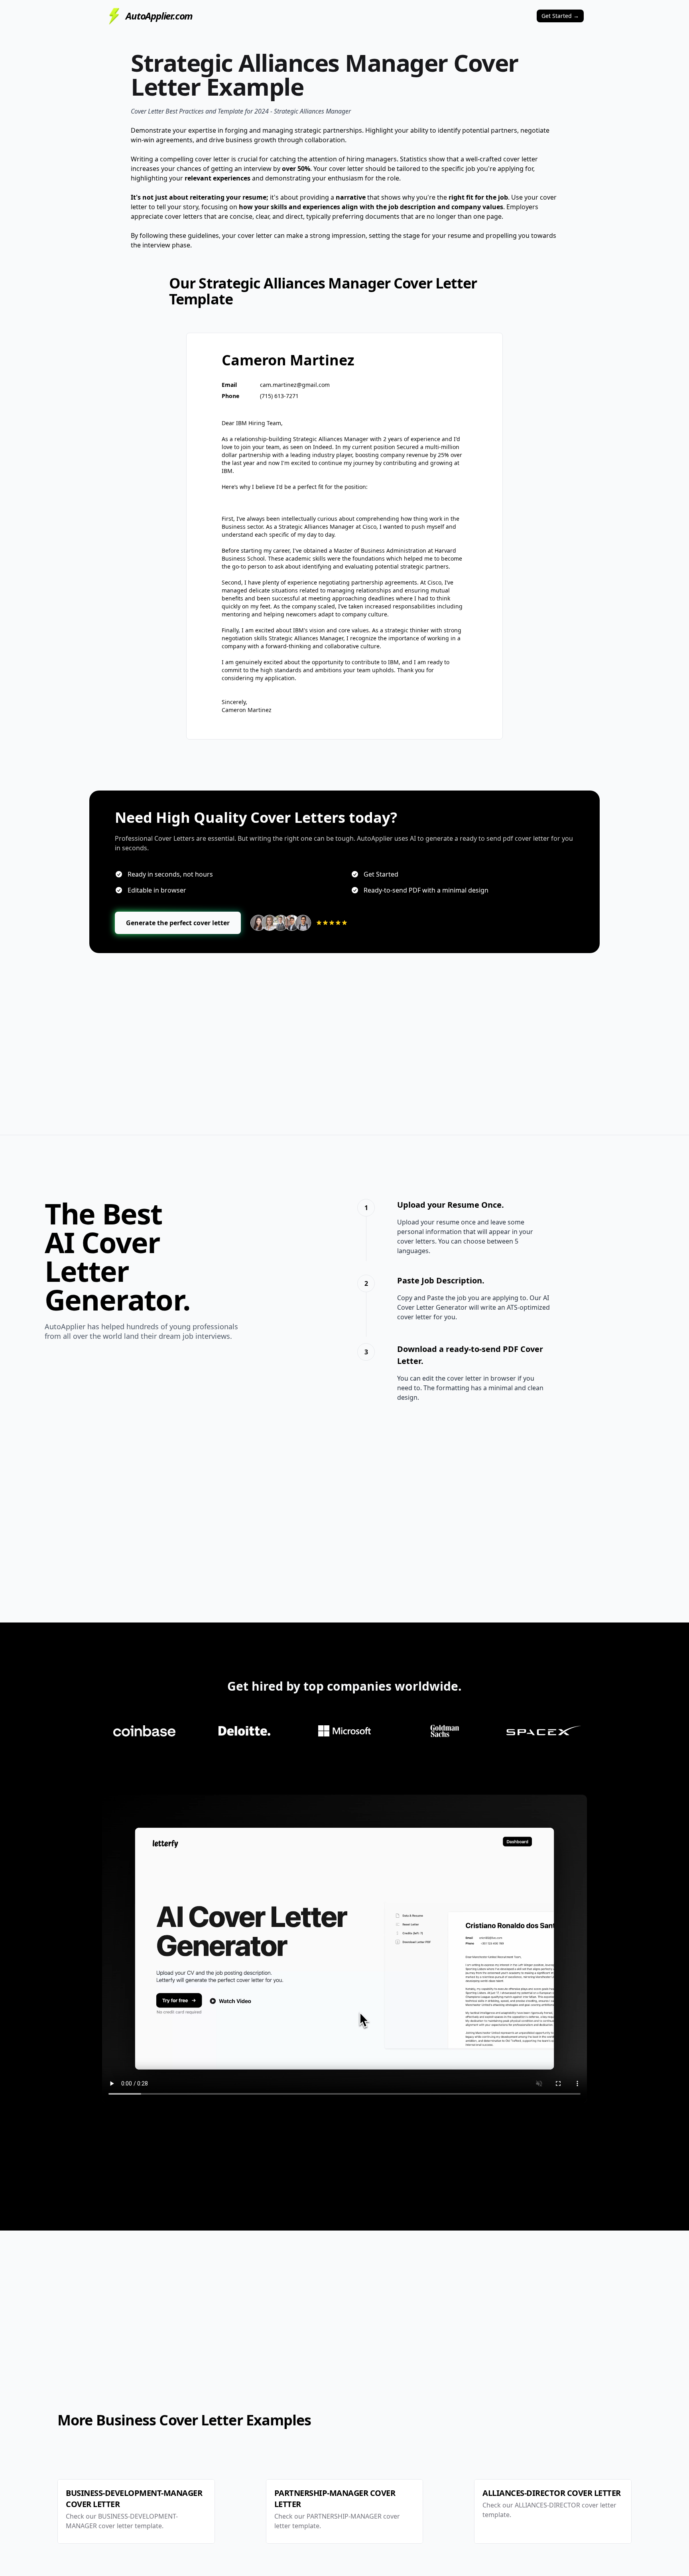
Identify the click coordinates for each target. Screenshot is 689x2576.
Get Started (560, 16)
